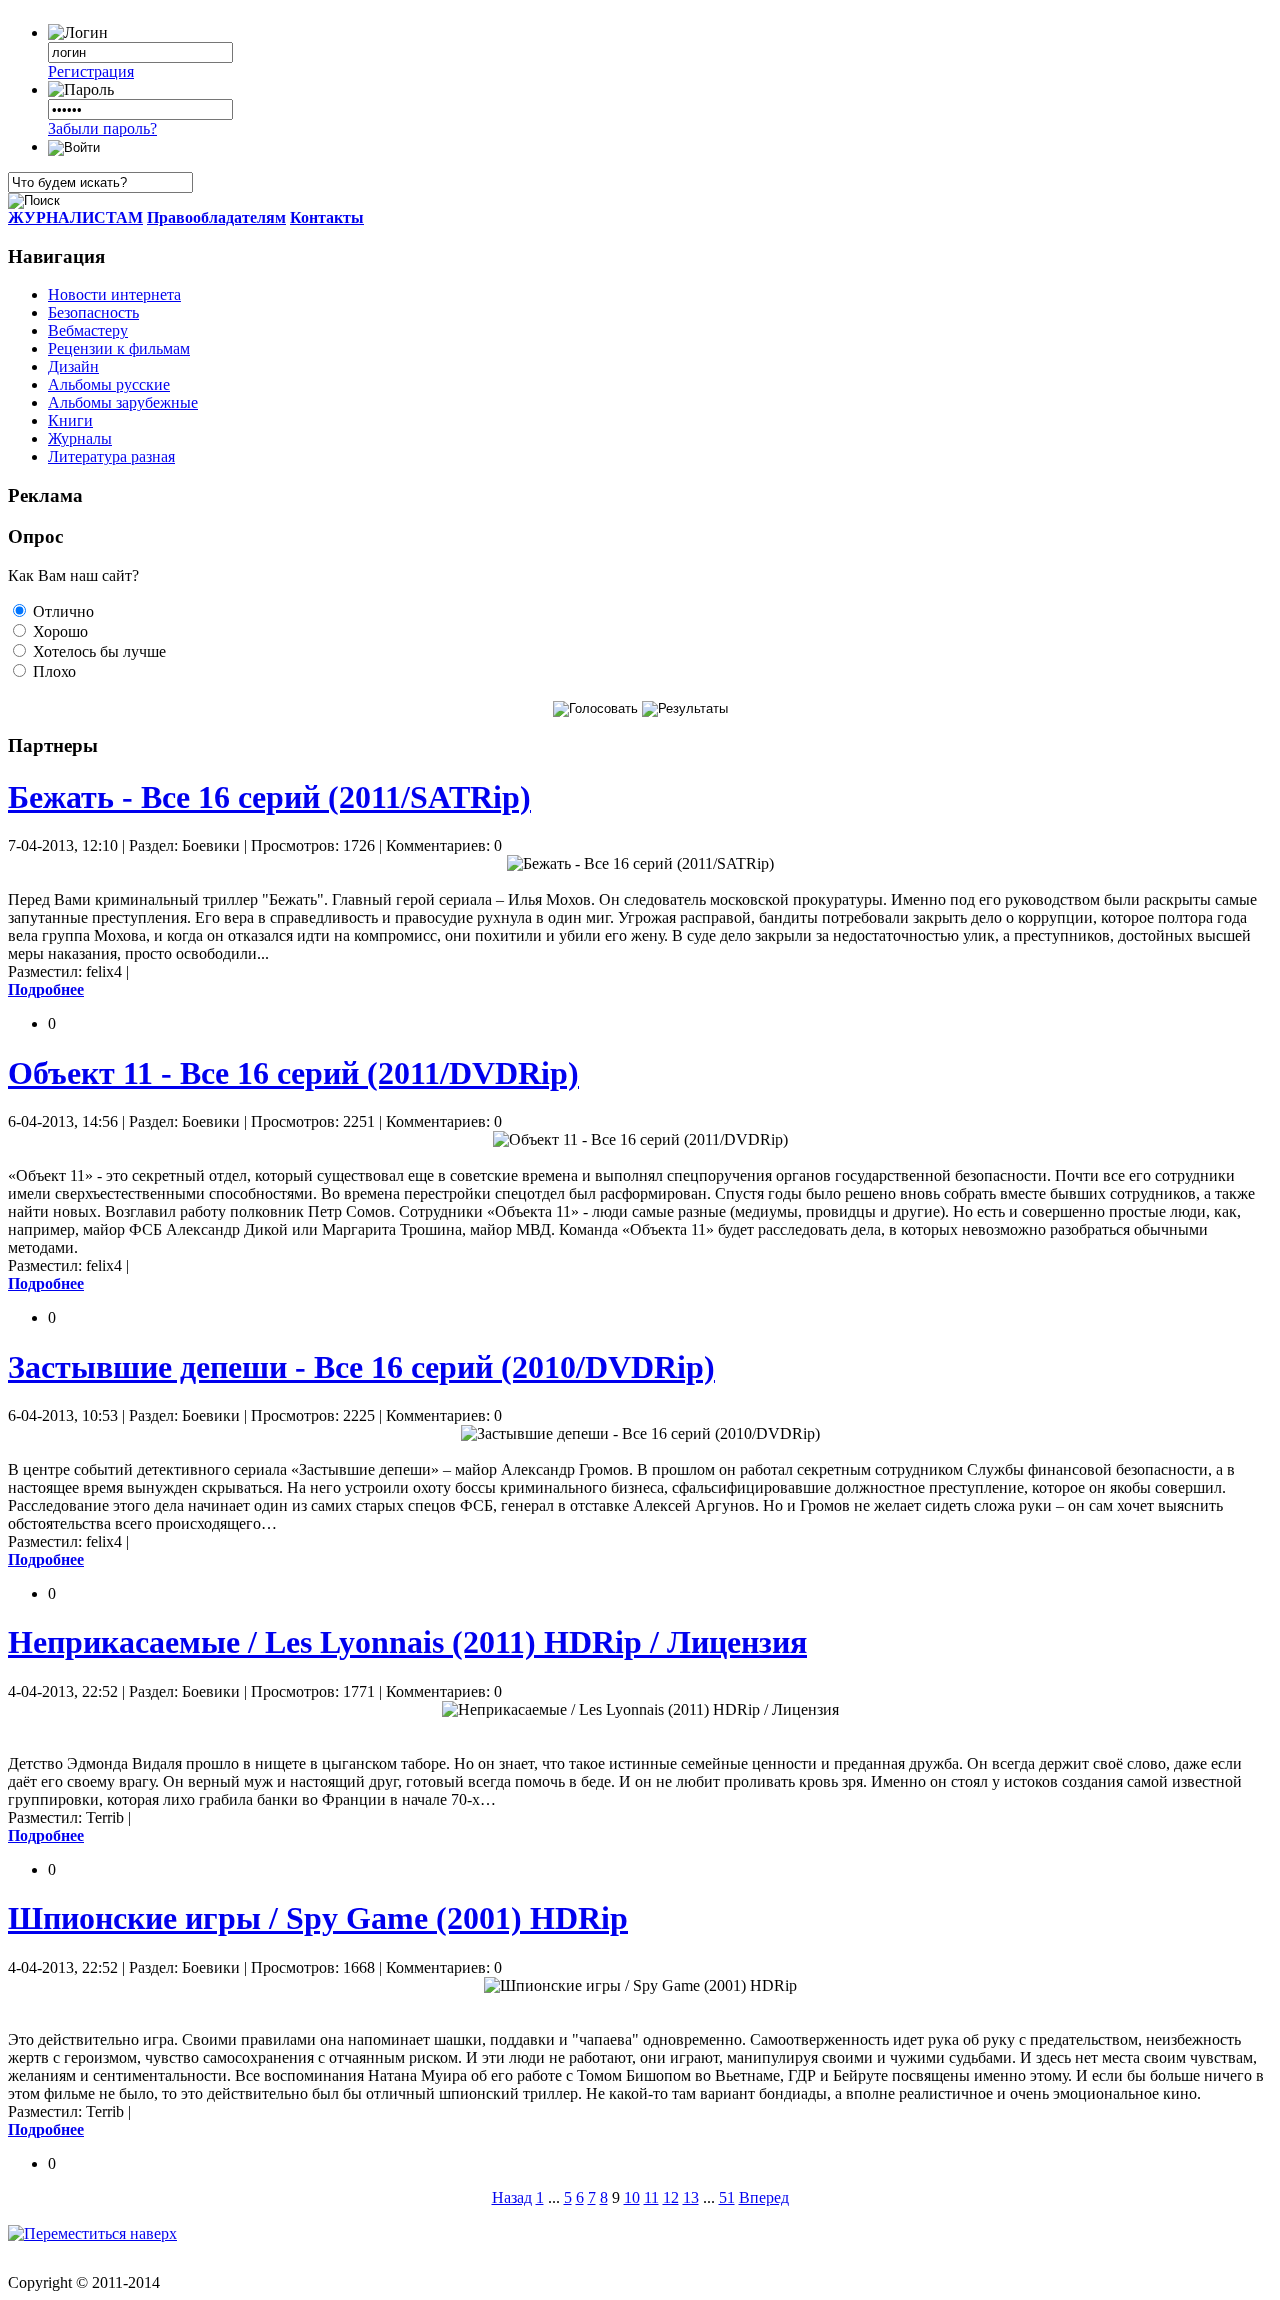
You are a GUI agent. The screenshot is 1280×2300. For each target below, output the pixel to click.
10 (632, 2197)
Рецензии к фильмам (119, 348)
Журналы (80, 438)
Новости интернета (114, 294)
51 (727, 2197)
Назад (512, 2197)
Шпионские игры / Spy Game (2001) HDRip (318, 1918)
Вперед (764, 2197)
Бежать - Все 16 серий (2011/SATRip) (269, 797)
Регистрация (91, 71)
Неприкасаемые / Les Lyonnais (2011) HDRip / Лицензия (407, 1642)
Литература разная (111, 456)
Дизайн (73, 366)
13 (691, 2197)
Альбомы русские (109, 384)
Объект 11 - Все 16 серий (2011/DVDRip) (293, 1073)
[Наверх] (92, 2233)
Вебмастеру (88, 330)
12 (671, 2197)
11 (651, 2197)
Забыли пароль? (102, 128)
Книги (70, 420)
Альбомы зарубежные (123, 402)
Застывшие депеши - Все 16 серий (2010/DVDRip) (361, 1367)
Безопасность (93, 312)
